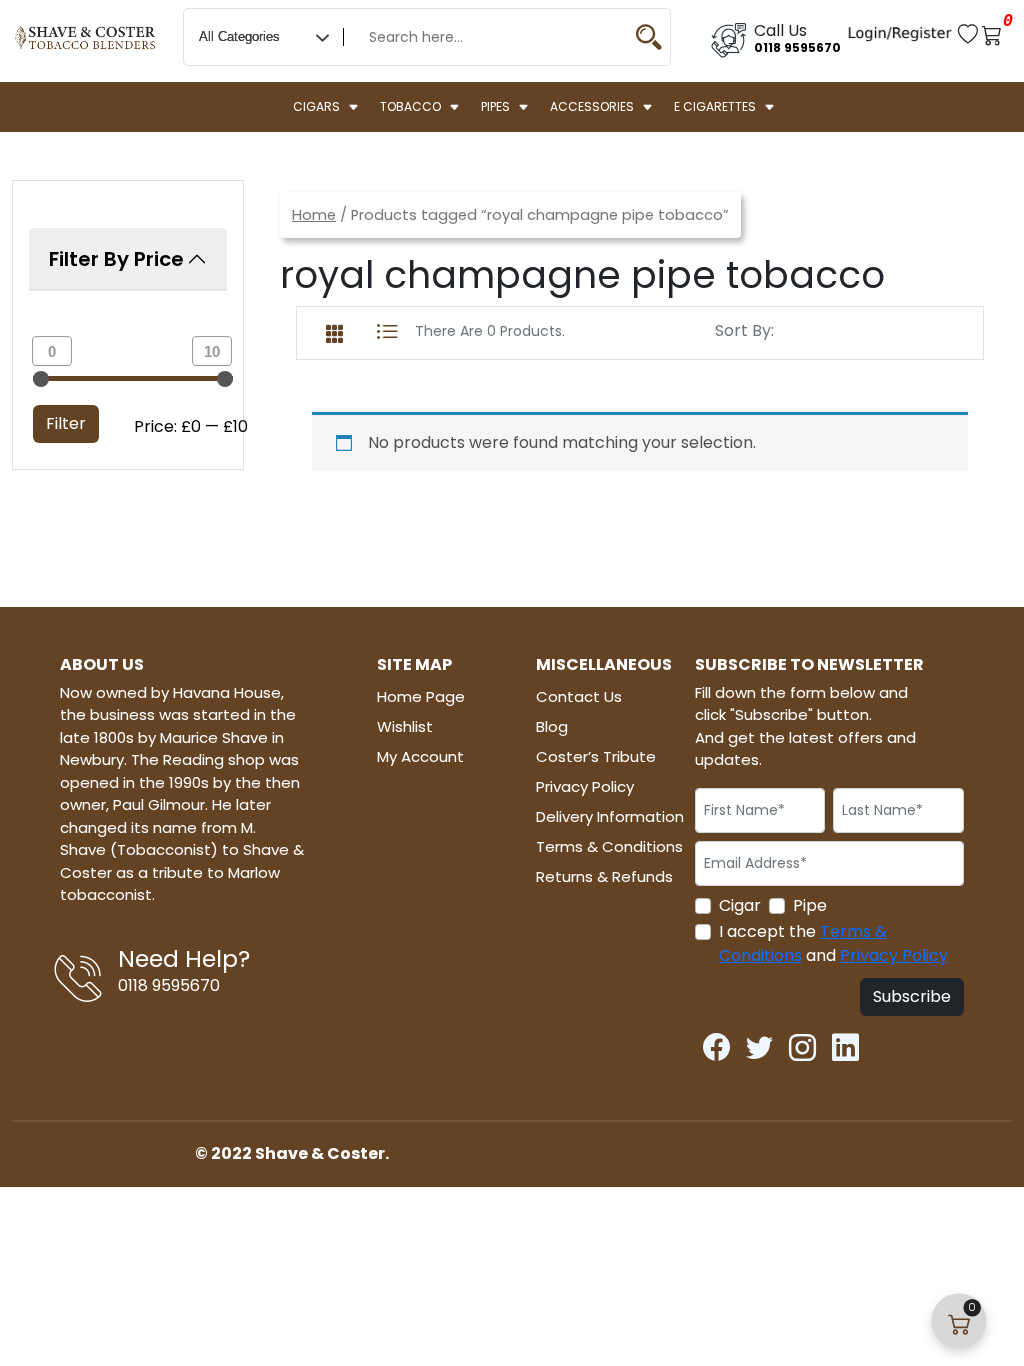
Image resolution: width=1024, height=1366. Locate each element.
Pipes (495, 106)
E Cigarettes (715, 106)
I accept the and (833, 943)
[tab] (334, 330)
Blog (552, 726)
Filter (66, 423)
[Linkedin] (845, 1044)
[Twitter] (759, 1044)
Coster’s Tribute (596, 756)
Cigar (740, 905)
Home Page (421, 696)
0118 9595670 (797, 47)
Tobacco (410, 106)
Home (314, 215)
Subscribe (912, 996)
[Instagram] (802, 1044)
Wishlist (405, 726)
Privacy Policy (585, 786)
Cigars (316, 106)
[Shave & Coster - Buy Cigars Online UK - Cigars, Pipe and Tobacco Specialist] (85, 29)
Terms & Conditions (609, 846)
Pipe (810, 905)
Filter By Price (116, 259)
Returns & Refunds (604, 876)
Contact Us (579, 696)
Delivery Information (610, 816)
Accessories (592, 106)
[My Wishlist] (970, 32)
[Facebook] (716, 1044)
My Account (420, 756)
